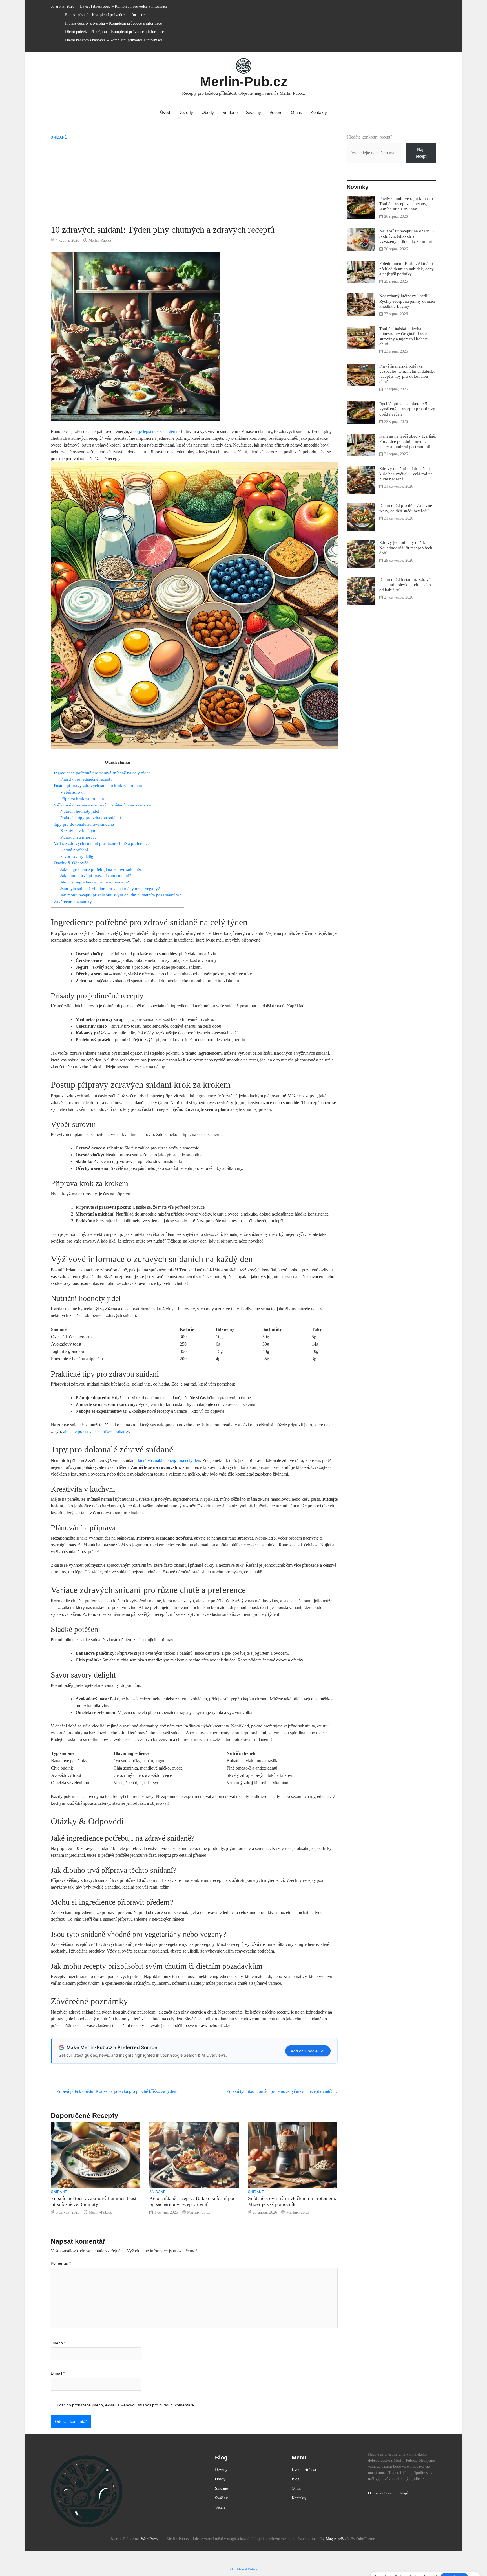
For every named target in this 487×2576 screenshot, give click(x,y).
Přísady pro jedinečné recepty (86, 779)
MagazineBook (338, 2539)
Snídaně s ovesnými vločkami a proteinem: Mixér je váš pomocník (292, 2201)
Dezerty (186, 112)
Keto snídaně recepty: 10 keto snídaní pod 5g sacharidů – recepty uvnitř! (192, 2201)
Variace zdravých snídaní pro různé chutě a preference (102, 843)
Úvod (165, 112)
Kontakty (319, 112)
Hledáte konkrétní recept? (369, 137)
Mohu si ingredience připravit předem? (95, 882)
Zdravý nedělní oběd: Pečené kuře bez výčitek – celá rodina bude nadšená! (406, 473)
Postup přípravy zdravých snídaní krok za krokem (98, 785)
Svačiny (254, 112)
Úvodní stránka (304, 2469)
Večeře (276, 112)
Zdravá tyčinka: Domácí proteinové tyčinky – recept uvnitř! (282, 2091)
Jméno (58, 2343)
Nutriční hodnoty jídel (80, 811)
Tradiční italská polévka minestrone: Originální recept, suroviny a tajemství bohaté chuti (406, 336)
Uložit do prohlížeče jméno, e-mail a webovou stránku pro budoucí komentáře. (125, 2405)
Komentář (61, 2263)
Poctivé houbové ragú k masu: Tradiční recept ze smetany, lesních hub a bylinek (406, 204)
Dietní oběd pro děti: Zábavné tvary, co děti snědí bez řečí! (406, 508)
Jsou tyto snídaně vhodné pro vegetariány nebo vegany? (110, 888)
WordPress (149, 2539)
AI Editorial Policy (243, 2569)
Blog (295, 2479)
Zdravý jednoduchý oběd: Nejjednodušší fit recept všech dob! (406, 547)
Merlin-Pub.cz (244, 82)
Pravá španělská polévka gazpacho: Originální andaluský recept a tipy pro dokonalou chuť (407, 374)
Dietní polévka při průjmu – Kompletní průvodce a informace (114, 32)
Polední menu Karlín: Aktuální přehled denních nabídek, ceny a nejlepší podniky (407, 268)
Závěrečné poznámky (73, 901)
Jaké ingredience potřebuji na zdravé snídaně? (101, 869)
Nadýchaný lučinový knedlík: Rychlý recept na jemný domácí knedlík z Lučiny (407, 301)
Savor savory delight (78, 856)
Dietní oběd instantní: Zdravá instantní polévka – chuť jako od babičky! (405, 584)
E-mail (58, 2373)
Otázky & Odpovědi (72, 863)
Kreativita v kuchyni (78, 831)
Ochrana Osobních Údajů (388, 2493)
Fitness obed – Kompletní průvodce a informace (129, 6)
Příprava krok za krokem (82, 798)
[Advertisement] (194, 182)
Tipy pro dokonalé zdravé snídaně (84, 824)
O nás (296, 112)
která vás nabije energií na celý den (169, 1460)
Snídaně (230, 112)
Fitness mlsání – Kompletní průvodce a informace (105, 15)
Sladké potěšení (74, 850)
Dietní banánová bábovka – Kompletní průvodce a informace (114, 40)
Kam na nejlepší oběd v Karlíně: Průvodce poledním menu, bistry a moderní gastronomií (408, 441)
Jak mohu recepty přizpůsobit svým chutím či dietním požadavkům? (121, 895)
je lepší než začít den (157, 431)
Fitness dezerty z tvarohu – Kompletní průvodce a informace (113, 23)
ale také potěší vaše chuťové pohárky (96, 1431)
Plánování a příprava (78, 837)
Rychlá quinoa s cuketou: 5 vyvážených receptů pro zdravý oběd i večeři (407, 409)
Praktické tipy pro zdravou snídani (91, 818)
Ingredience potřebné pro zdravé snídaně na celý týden (102, 773)
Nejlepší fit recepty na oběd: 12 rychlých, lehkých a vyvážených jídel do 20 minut (407, 236)
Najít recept (421, 153)
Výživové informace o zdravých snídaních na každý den (104, 805)
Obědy (208, 112)
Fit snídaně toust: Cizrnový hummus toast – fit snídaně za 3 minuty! (96, 2201)
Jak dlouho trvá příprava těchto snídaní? (96, 875)
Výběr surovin (73, 792)
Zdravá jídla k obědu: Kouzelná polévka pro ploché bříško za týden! (114, 2091)
